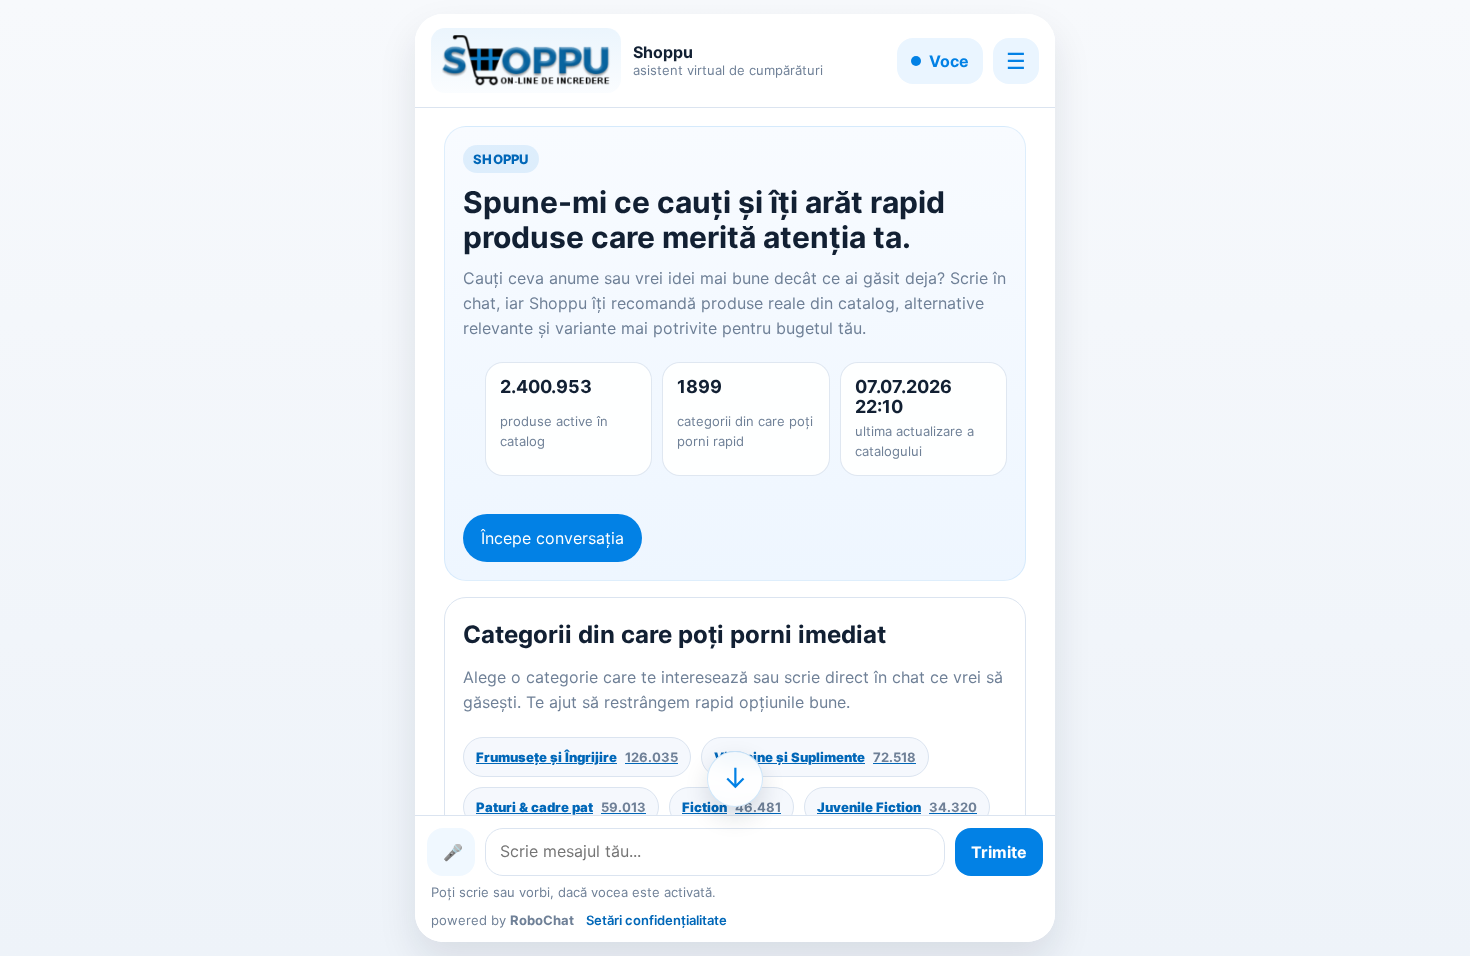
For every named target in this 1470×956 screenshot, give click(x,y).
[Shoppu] (526, 60)
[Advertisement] (179, 478)
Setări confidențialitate (656, 920)
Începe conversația (552, 538)
